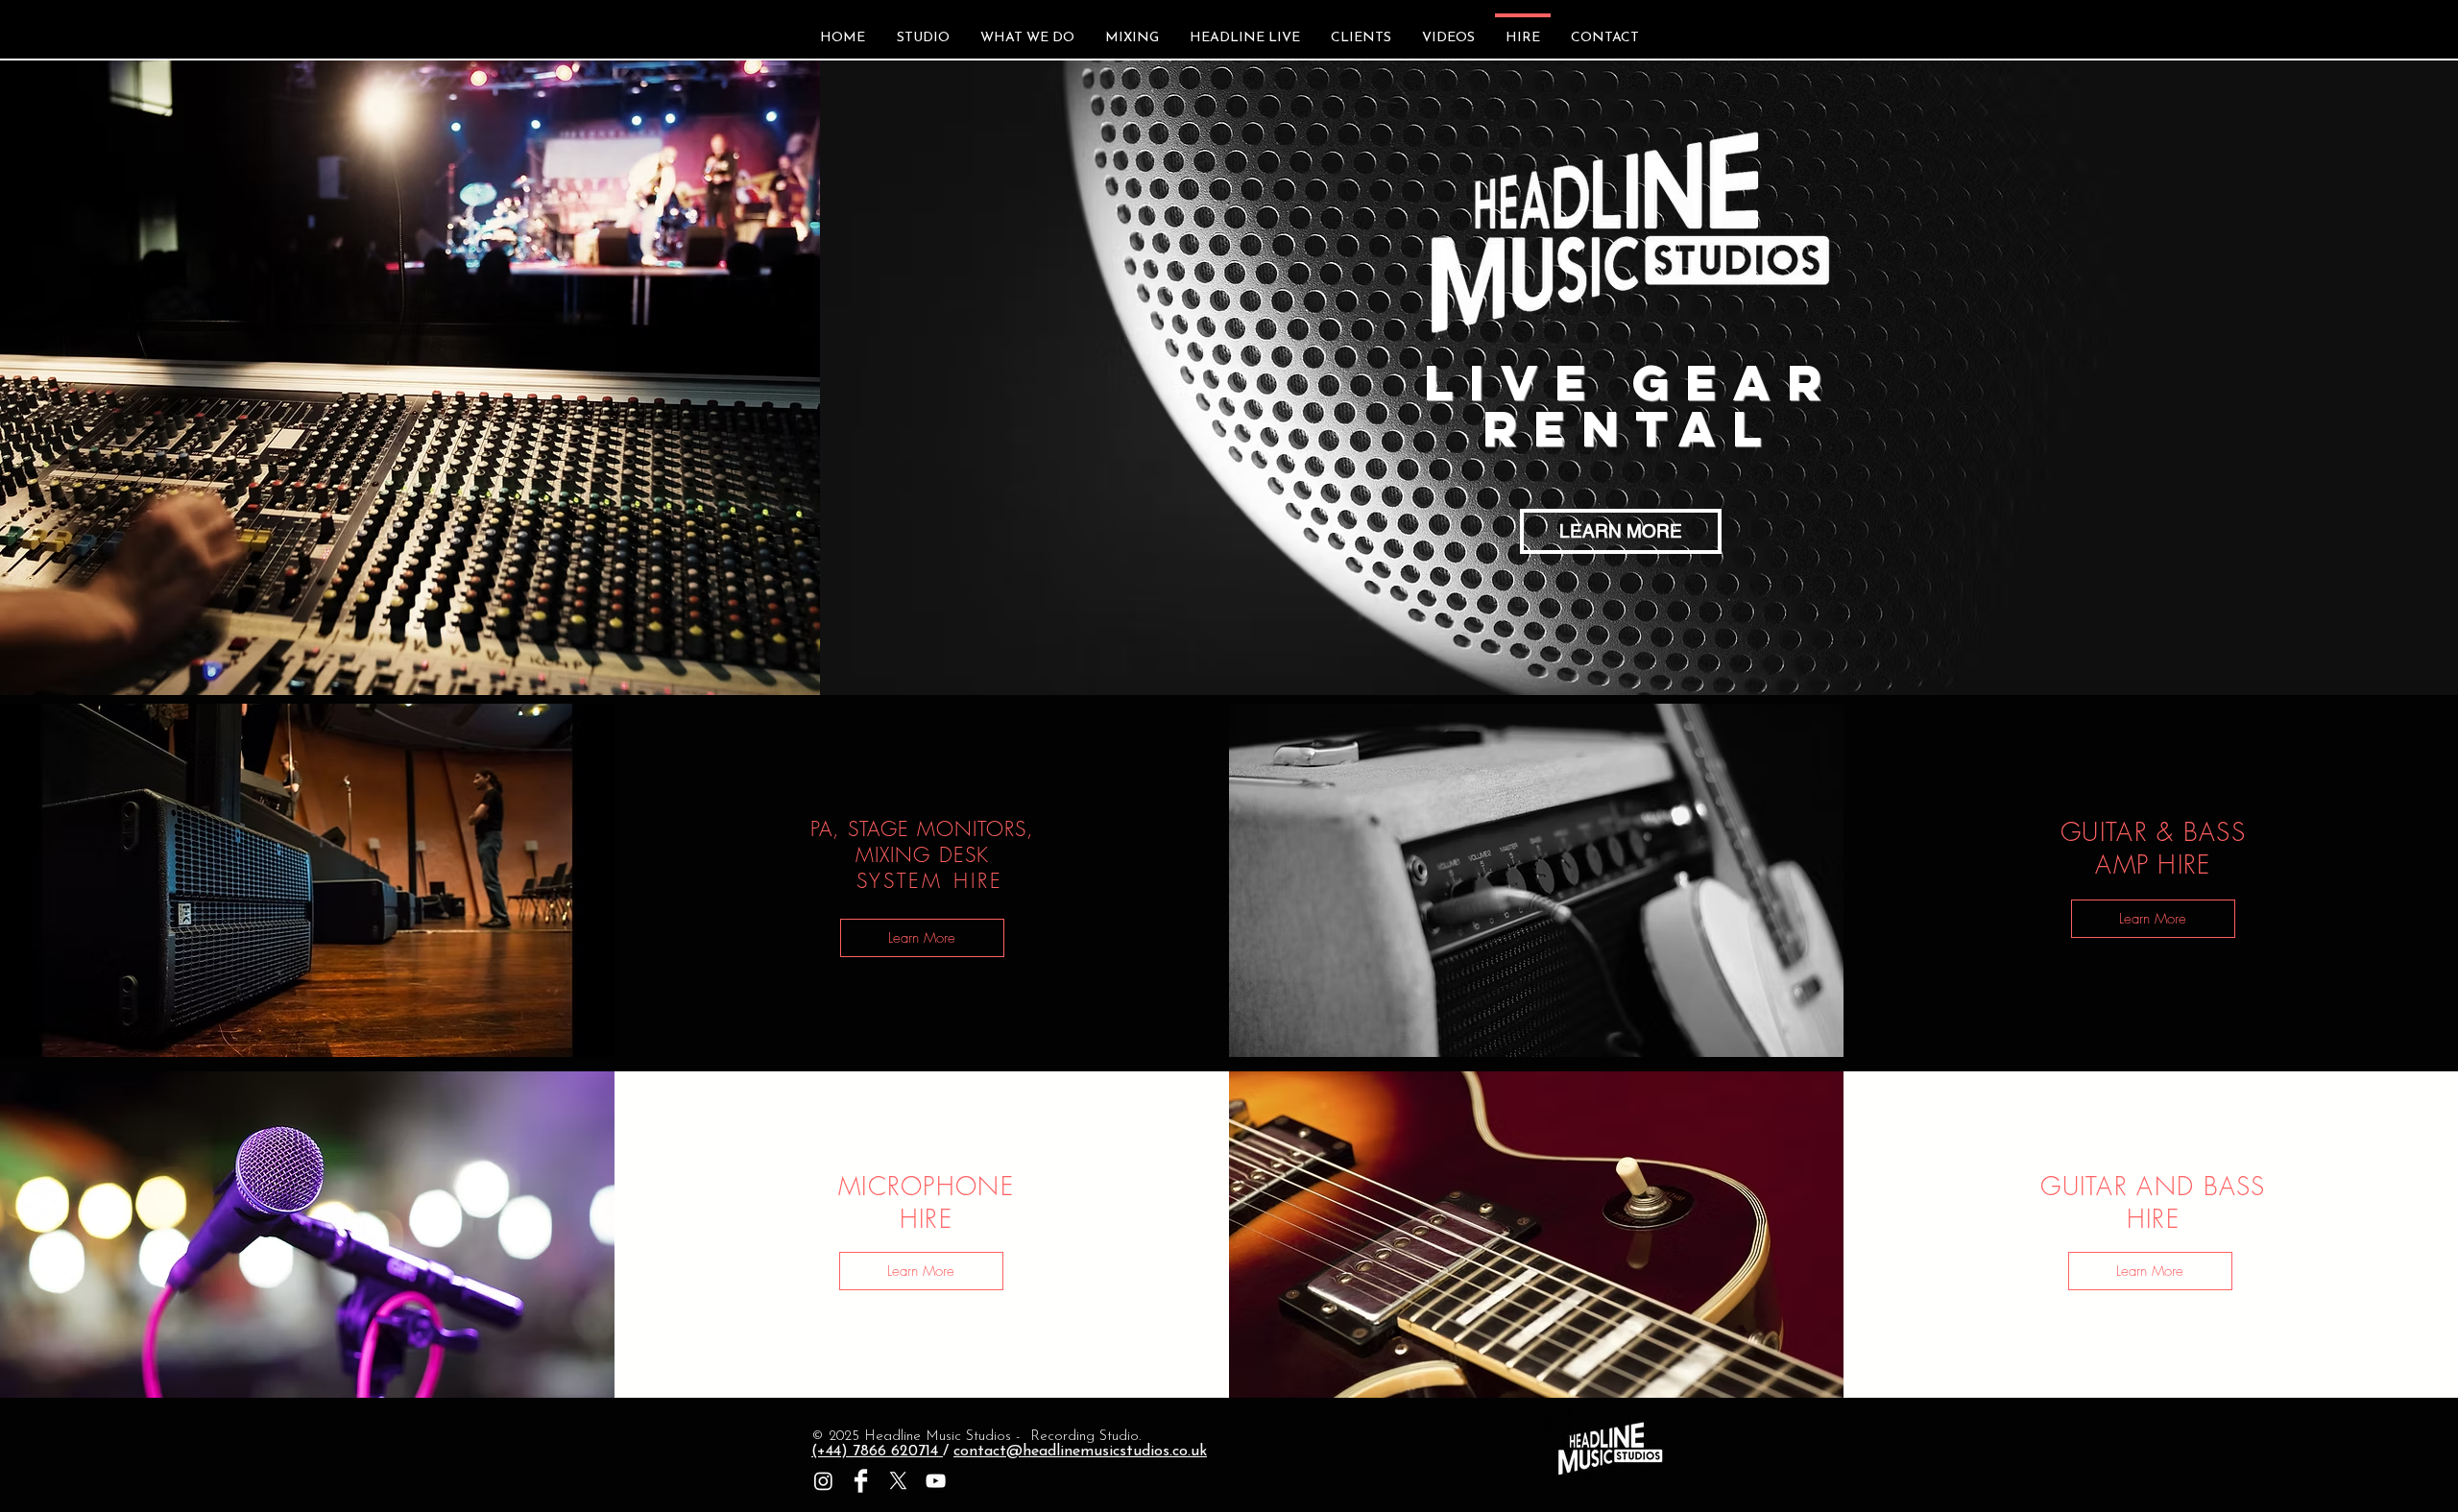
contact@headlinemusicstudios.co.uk (1080, 1452)
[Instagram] (823, 1481)
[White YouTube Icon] (936, 1481)
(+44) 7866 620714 (877, 1452)
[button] (922, 938)
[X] (898, 1481)
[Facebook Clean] (861, 1481)
